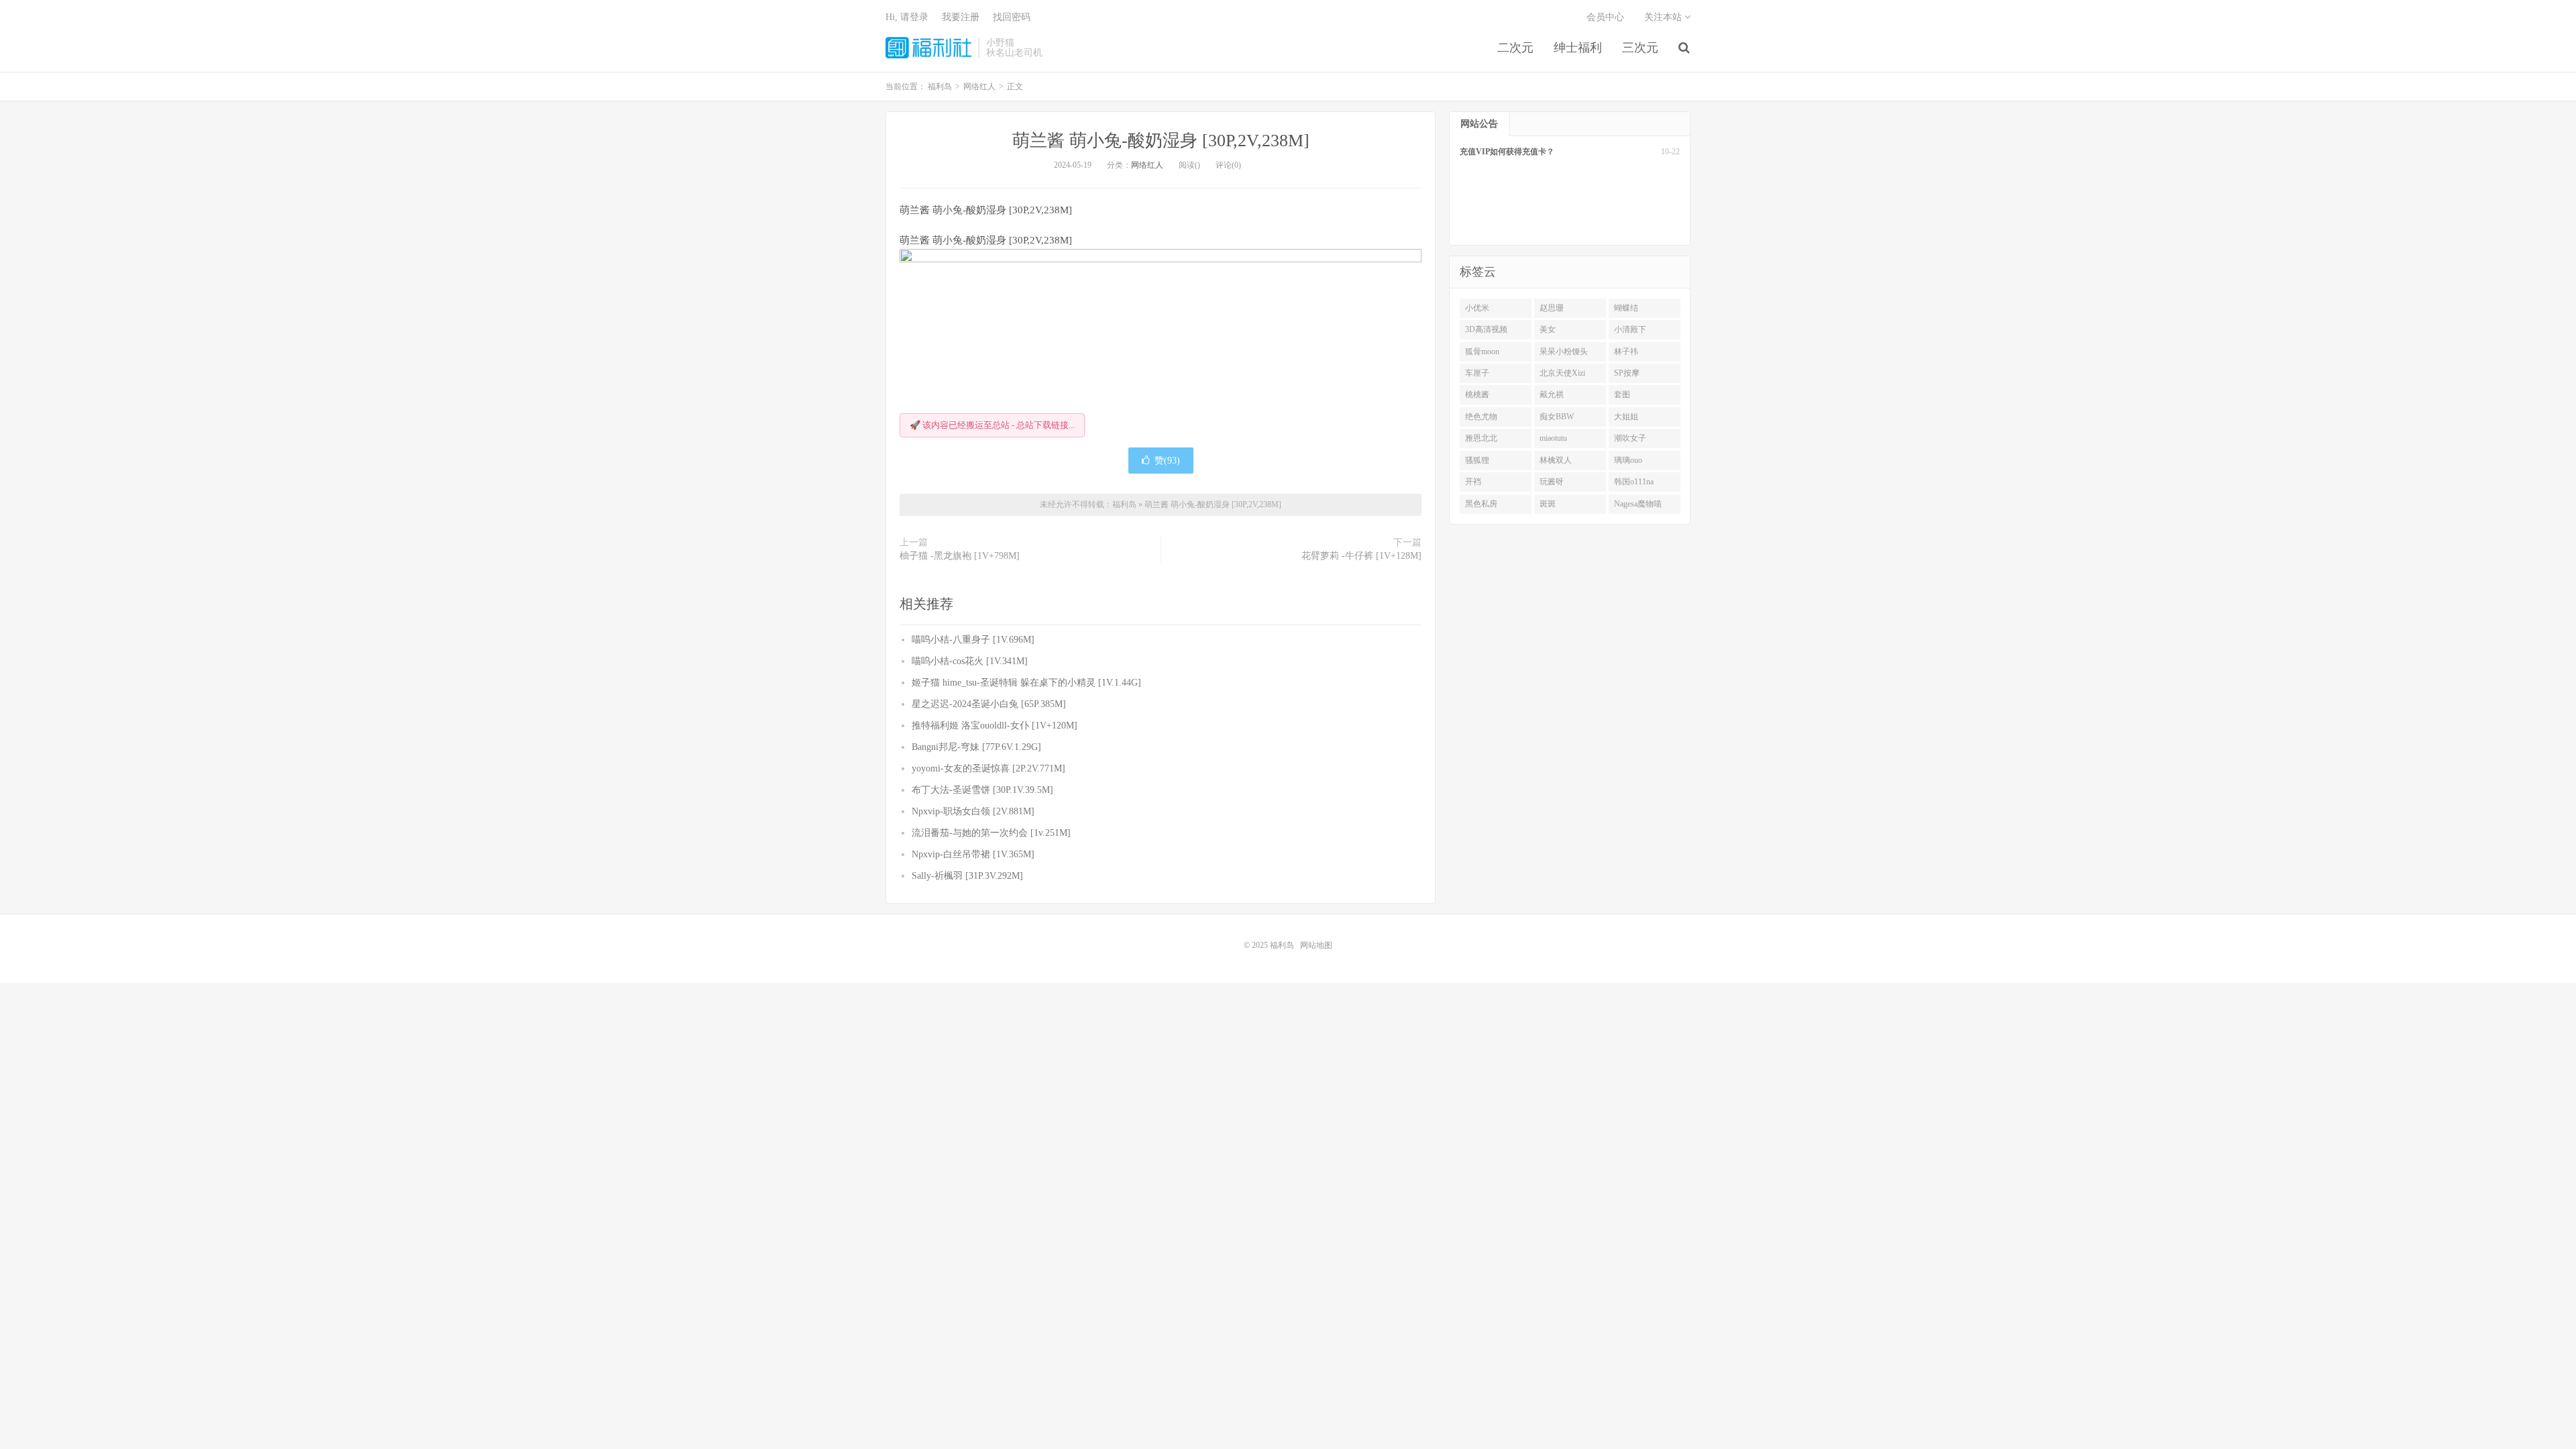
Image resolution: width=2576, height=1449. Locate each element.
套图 (1622, 394)
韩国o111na (1634, 482)
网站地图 (1316, 945)
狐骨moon (1482, 352)
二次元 (1515, 48)
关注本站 (1664, 17)
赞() (1167, 461)
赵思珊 (1552, 308)
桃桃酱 (1477, 394)
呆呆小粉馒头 (1564, 352)
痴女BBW (1557, 417)
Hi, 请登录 (907, 17)
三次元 (1640, 48)
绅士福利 (1578, 48)
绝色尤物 (1481, 417)
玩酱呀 (1552, 482)
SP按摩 (1627, 373)
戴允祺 (1552, 394)
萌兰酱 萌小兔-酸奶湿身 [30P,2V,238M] (1161, 141)
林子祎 (1626, 352)
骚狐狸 (1477, 460)
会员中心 (1605, 17)
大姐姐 (1626, 417)
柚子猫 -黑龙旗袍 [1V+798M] (960, 556)
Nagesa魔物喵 (1638, 504)
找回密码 (1012, 17)
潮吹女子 (1630, 438)
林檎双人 (1556, 460)
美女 (1548, 329)
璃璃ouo (1628, 460)
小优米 (1477, 308)
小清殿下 (1630, 329)
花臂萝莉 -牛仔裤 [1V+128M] (1361, 556)
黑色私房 (1481, 504)
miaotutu (1553, 438)
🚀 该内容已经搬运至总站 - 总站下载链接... (992, 425)
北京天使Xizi (1562, 373)
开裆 (1473, 482)
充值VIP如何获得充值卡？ (1507, 152)
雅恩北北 (1481, 438)
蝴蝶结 (1626, 308)
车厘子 (1477, 373)
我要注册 (961, 17)
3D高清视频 (1486, 329)
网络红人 (1147, 165)
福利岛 (928, 48)
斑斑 (1548, 504)
